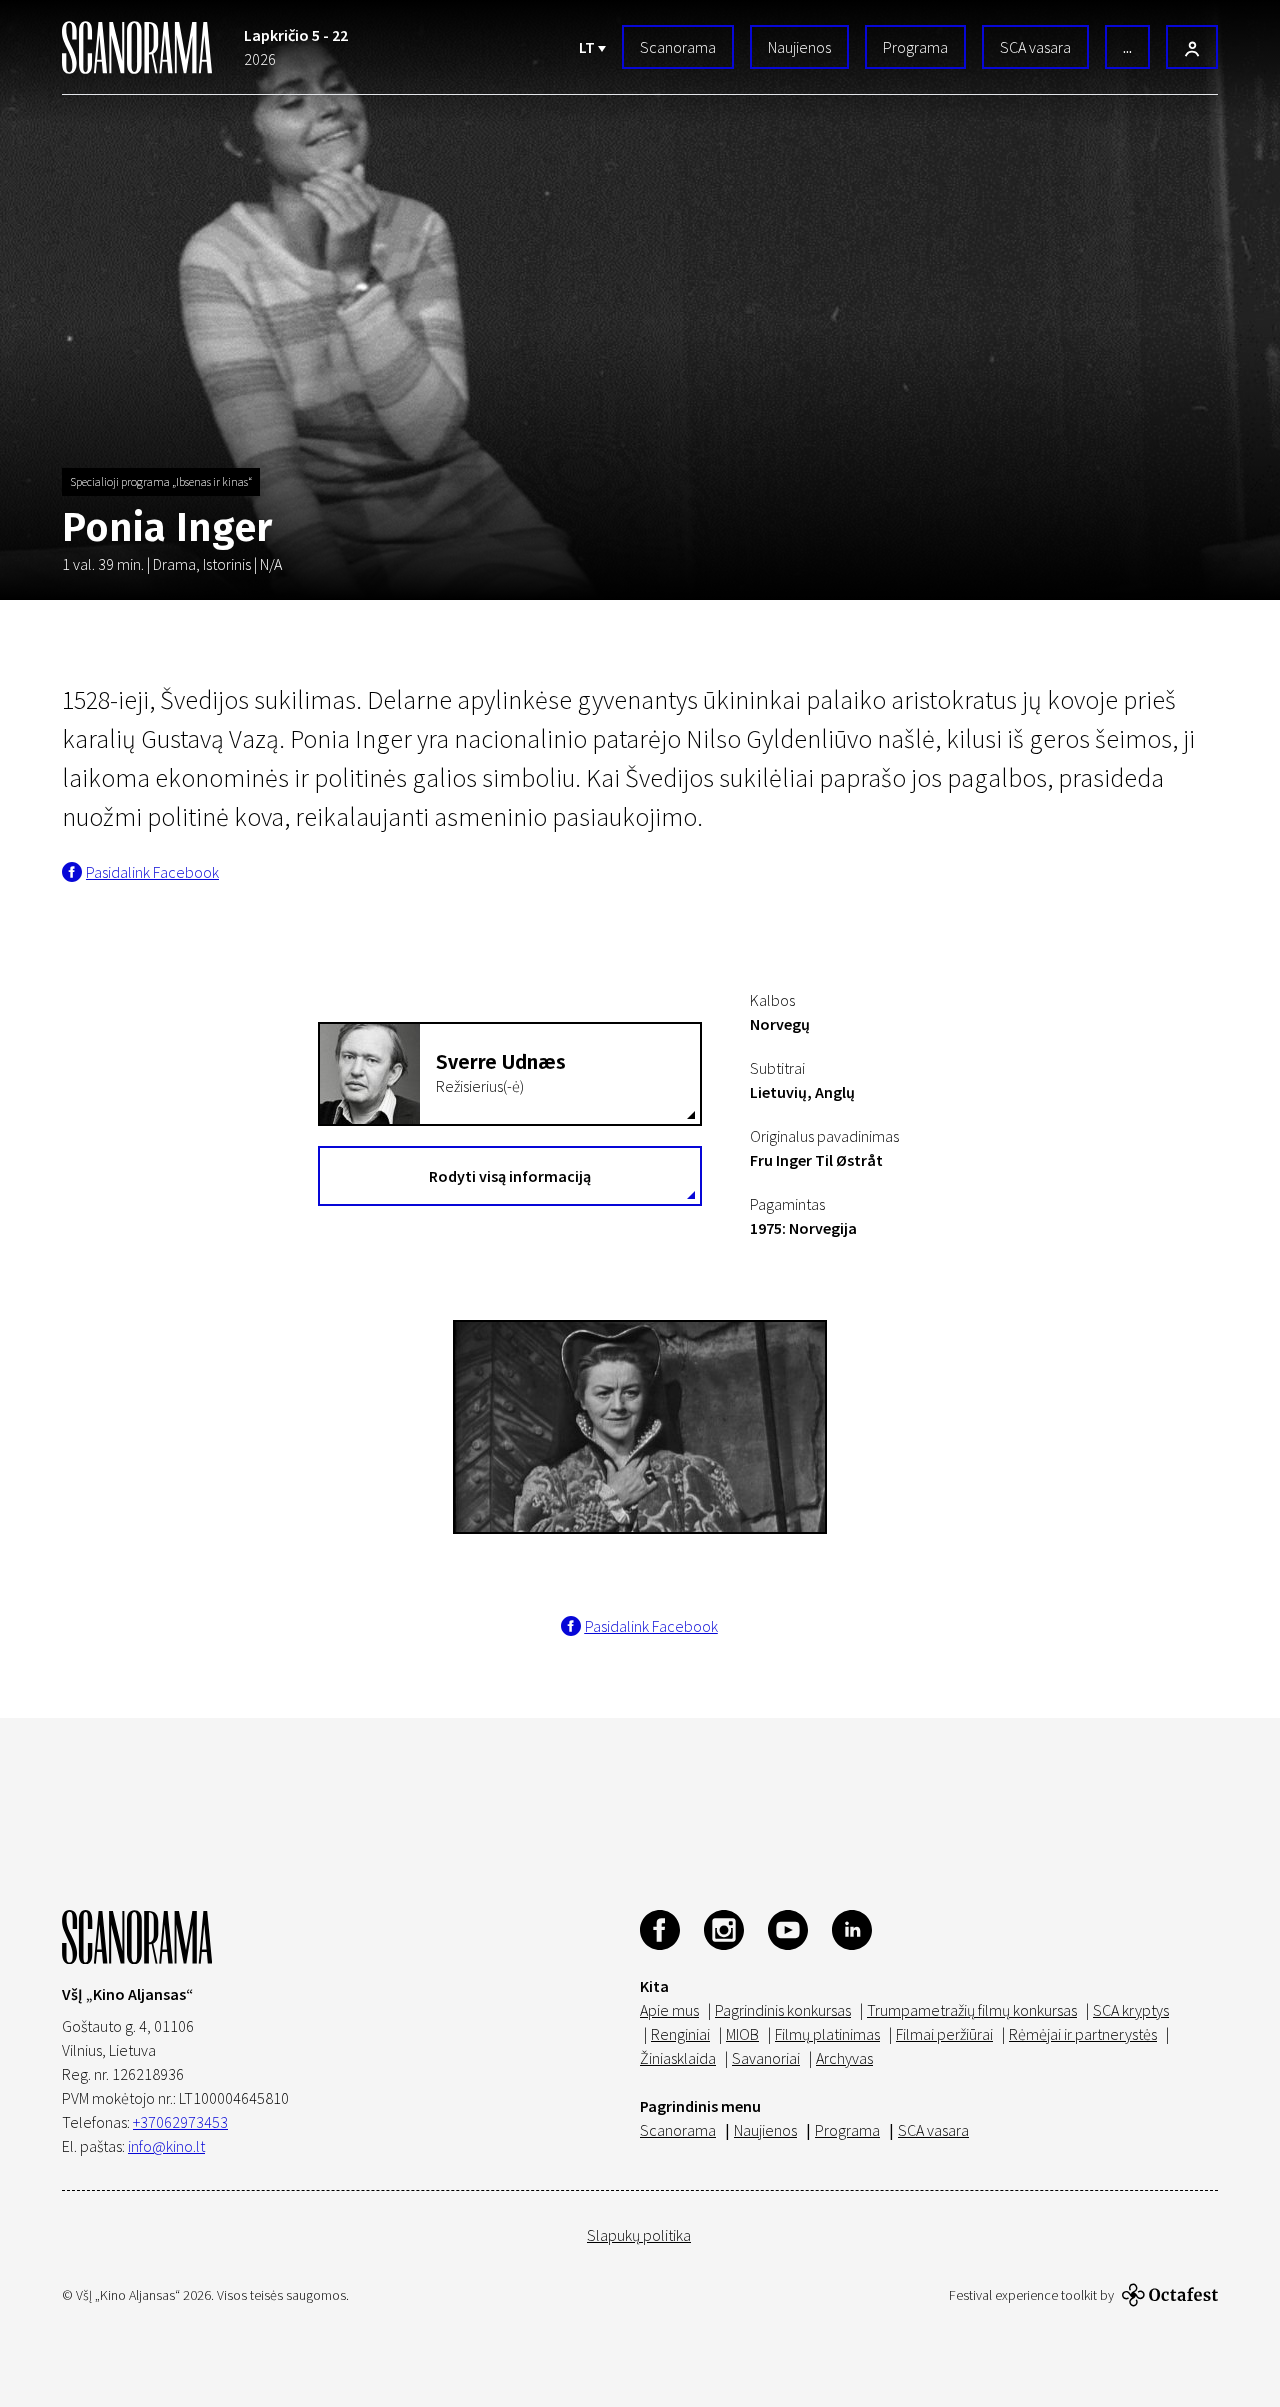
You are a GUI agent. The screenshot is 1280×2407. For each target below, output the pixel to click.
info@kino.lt (166, 2146)
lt (588, 47)
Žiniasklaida (678, 2058)
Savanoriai (766, 2058)
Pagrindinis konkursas (783, 2010)
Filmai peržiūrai (944, 2034)
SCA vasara (1035, 47)
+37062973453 (180, 2122)
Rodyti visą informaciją (510, 1176)
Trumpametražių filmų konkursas (972, 2010)
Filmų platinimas (827, 2034)
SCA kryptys (1131, 2010)
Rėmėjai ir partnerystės (1083, 2034)
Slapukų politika (639, 2235)
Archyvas (844, 2058)
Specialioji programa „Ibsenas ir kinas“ (161, 481)
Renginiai (680, 2034)
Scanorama (678, 47)
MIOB (742, 2034)
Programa (915, 47)
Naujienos (799, 47)
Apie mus (669, 2010)
